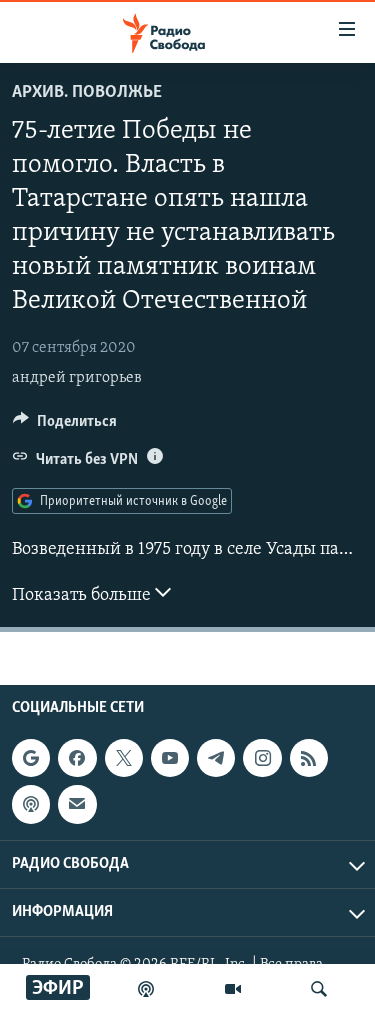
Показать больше (83, 596)
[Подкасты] (31, 804)
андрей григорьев (77, 378)
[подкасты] (146, 989)
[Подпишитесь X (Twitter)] (124, 758)
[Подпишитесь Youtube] (170, 758)
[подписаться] (77, 804)
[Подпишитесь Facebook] (77, 758)
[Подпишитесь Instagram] (262, 758)
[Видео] (233, 989)
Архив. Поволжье (87, 93)
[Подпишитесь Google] (31, 758)
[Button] (65, 426)
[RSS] (309, 758)
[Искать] (319, 989)
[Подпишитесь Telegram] (216, 758)
